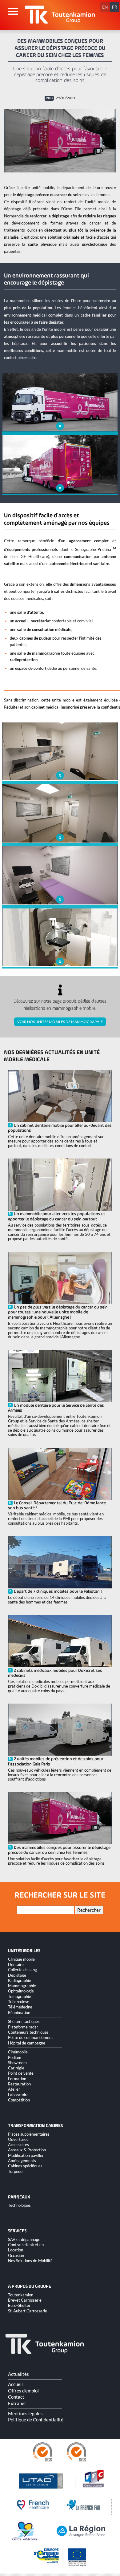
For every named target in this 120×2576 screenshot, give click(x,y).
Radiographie (20, 1980)
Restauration (19, 2084)
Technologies (19, 2205)
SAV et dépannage (24, 2239)
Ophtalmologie (21, 1991)
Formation (17, 2079)
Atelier (14, 2089)
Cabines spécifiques (25, 2166)
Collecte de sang (22, 1970)
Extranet (17, 2403)
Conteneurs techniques (28, 2032)
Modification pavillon (26, 2155)
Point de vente (21, 2073)
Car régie (16, 2068)
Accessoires (18, 2145)
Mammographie (22, 1986)
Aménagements (22, 2161)
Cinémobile (18, 2052)
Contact (16, 2397)
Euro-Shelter (19, 2305)
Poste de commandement (30, 2037)
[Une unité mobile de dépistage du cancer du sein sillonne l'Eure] (60, 141)
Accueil (15, 2384)
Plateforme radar (23, 2027)
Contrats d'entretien (26, 2245)
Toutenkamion (21, 2295)
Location (16, 2250)
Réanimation (19, 2012)
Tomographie (20, 1996)
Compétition (19, 2100)
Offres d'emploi (23, 2391)
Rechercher (89, 1910)
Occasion (16, 2255)
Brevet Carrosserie (25, 2300)
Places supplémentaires (29, 2134)
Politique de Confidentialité (36, 2420)
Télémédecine (20, 2007)
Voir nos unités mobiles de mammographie (60, 1022)
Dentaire (16, 1964)
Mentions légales (25, 2413)
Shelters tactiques (24, 2021)
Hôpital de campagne (27, 2043)
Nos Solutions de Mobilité (30, 2261)
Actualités (18, 2374)
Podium (15, 2057)
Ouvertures (18, 2139)
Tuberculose (19, 2002)
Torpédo (15, 2171)
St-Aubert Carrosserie (28, 2311)
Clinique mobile (21, 1959)
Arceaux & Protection (27, 2150)
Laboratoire (18, 2095)
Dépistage (17, 1975)
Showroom (17, 2063)
